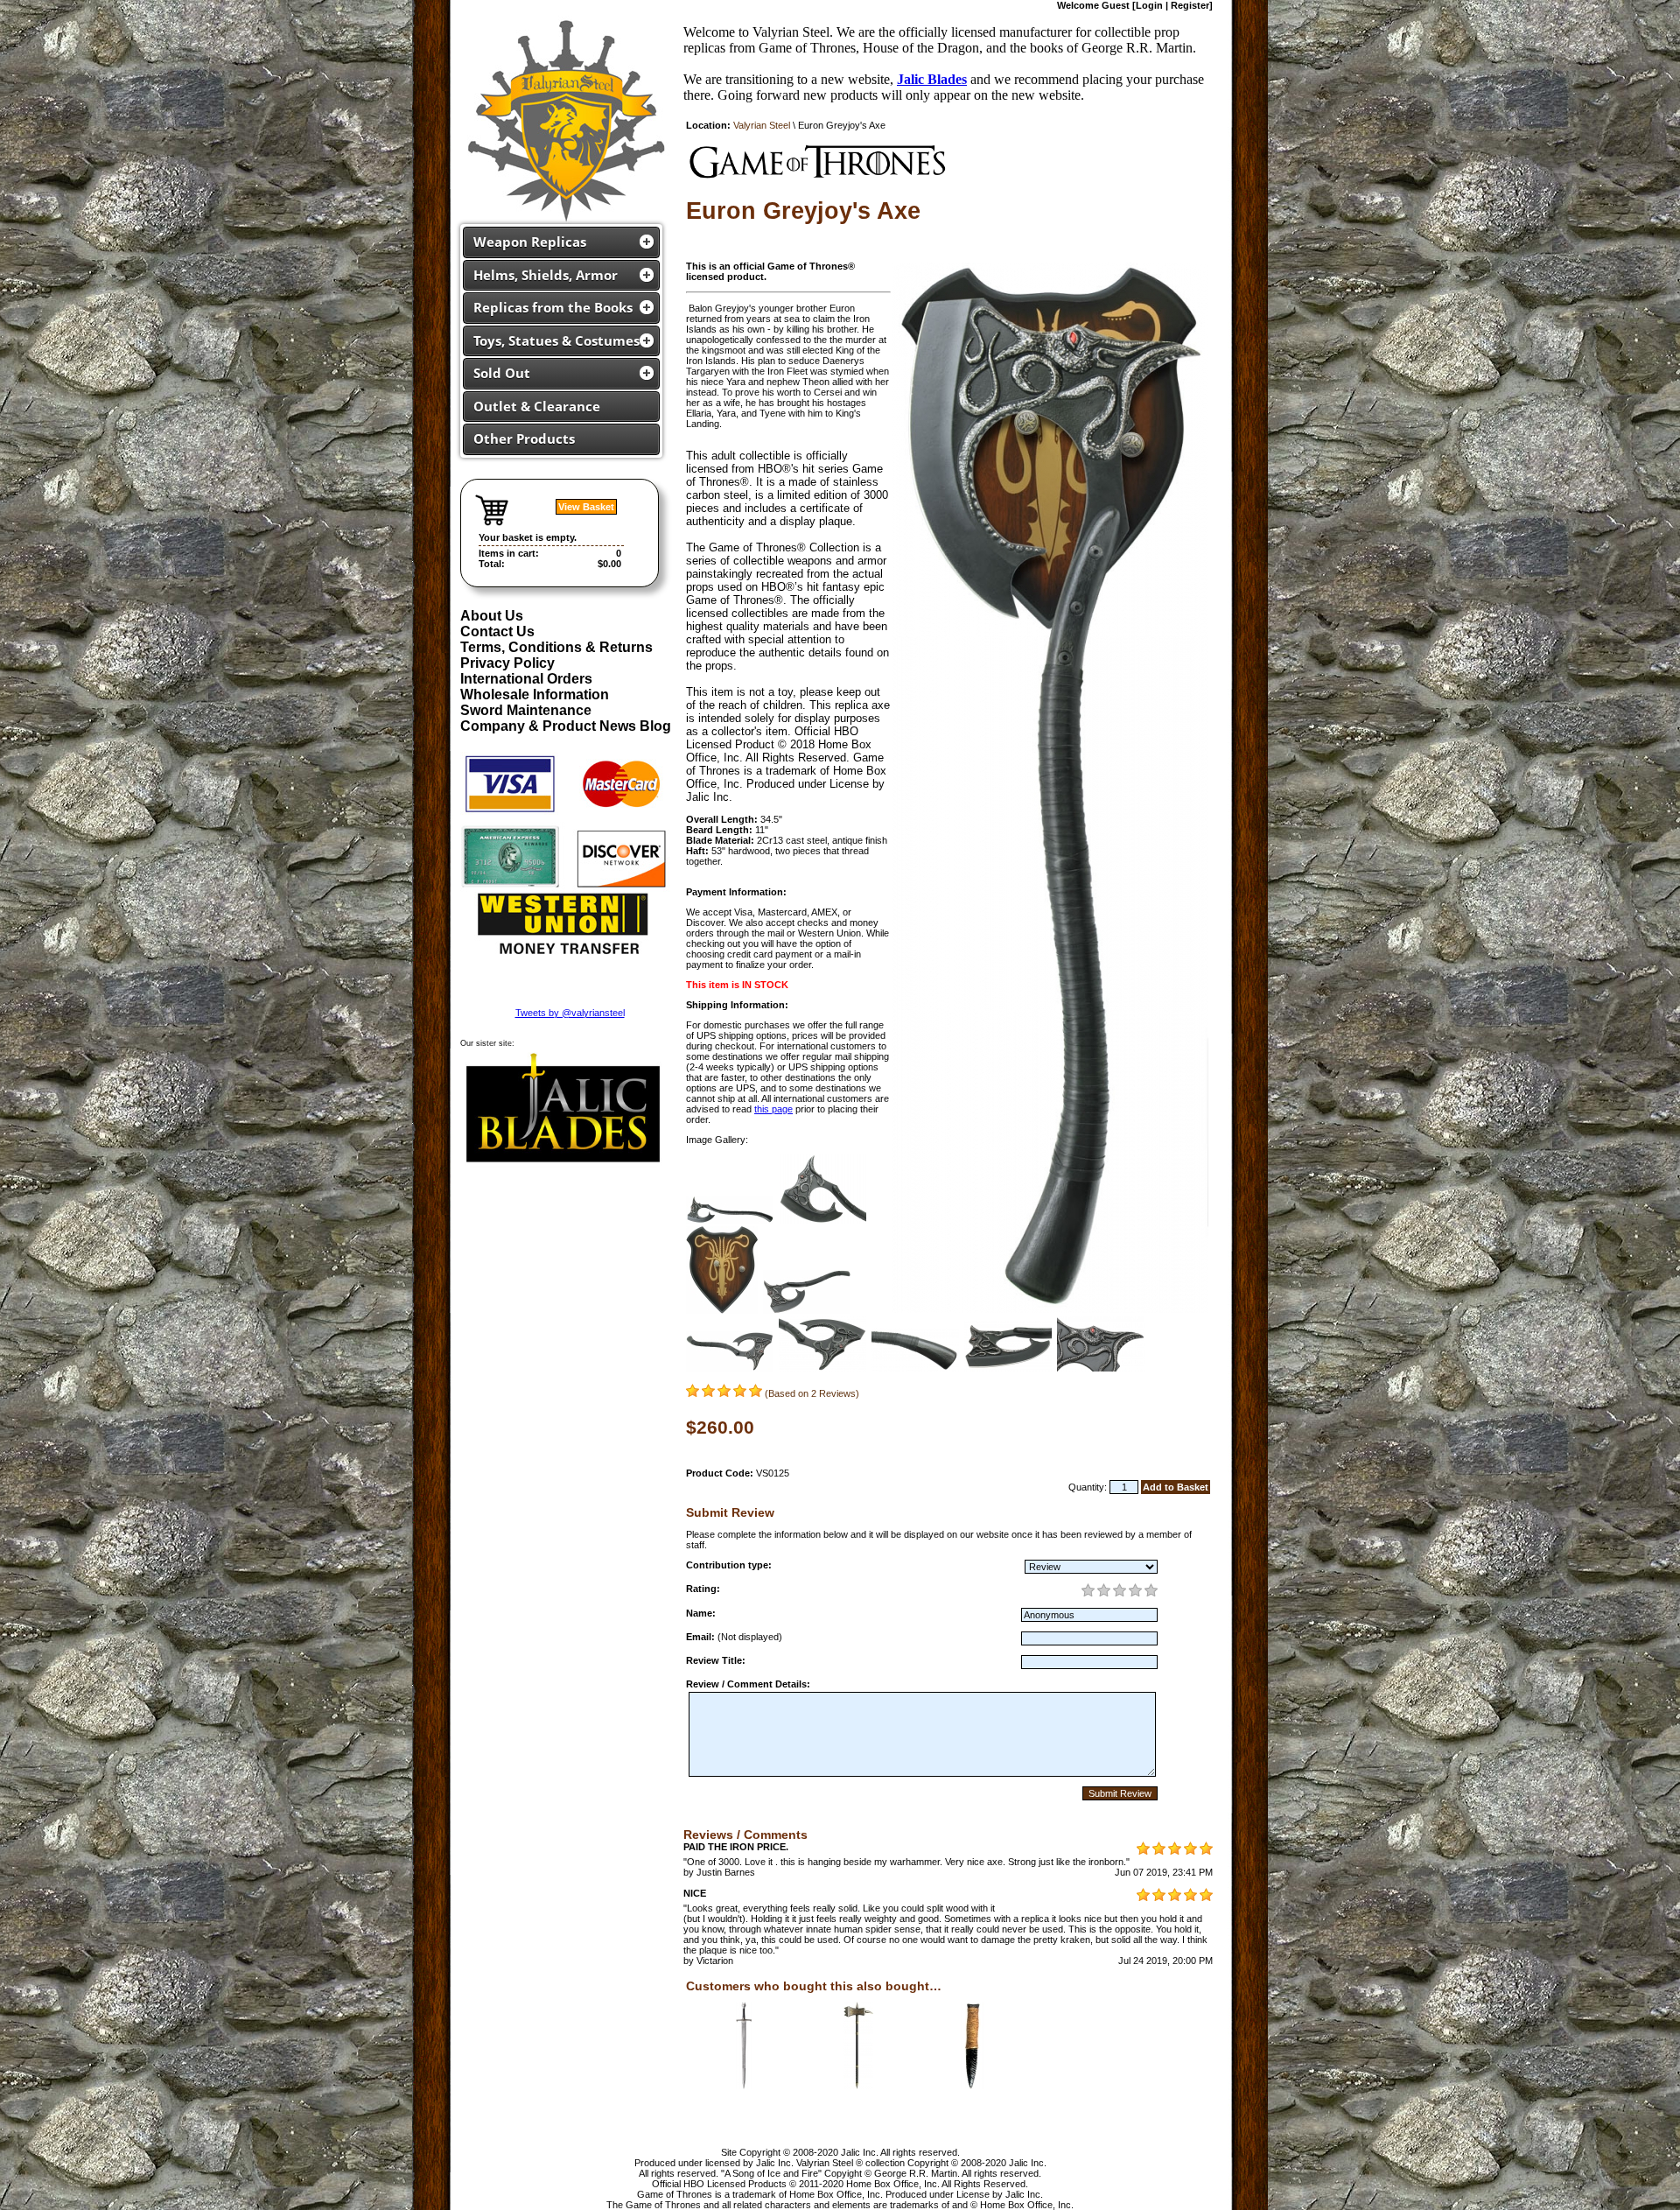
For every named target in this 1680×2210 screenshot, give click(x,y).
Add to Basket (1176, 1487)
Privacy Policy (507, 663)
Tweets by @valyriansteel (570, 1013)
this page (773, 1109)
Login (1149, 5)
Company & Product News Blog (566, 726)
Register (1190, 5)
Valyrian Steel (762, 125)
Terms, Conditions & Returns (556, 647)
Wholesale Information (535, 695)
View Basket (586, 507)
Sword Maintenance (526, 710)
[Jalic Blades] (563, 1164)
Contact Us (497, 631)
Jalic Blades (932, 79)
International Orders (526, 679)
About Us (492, 616)
